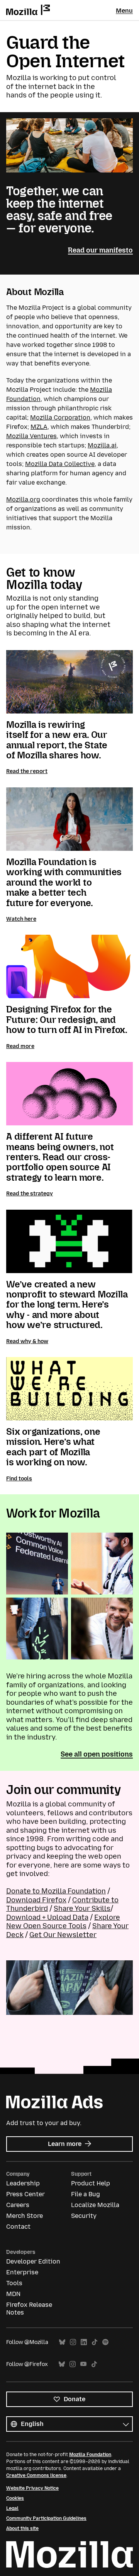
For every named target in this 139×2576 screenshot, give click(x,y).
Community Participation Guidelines (46, 2518)
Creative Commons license (36, 2475)
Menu (124, 11)
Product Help (91, 2183)
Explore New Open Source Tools (63, 1922)
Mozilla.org (23, 499)
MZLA (39, 427)
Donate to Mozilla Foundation (56, 1891)
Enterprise (22, 2272)
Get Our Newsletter (63, 1935)
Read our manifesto (100, 250)
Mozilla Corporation (60, 417)
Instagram (73, 2342)
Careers (18, 2205)
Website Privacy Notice (32, 2488)
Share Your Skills (82, 1909)
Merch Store (25, 2216)
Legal (12, 2508)
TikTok (95, 2342)
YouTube (83, 2364)
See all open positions (97, 1754)
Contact (18, 2227)
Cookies (15, 2498)
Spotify (105, 2342)
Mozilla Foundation (90, 2455)
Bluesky (62, 2342)
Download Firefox (36, 1900)
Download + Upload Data (47, 1917)
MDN (13, 2294)
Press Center (25, 2194)
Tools (14, 2283)
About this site (22, 2528)
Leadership (23, 2183)
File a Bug (86, 2194)
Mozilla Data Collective (60, 464)
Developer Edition (33, 2261)
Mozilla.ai (102, 445)
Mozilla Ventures (31, 436)
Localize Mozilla (95, 2205)
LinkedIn (84, 2342)
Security (84, 2216)
